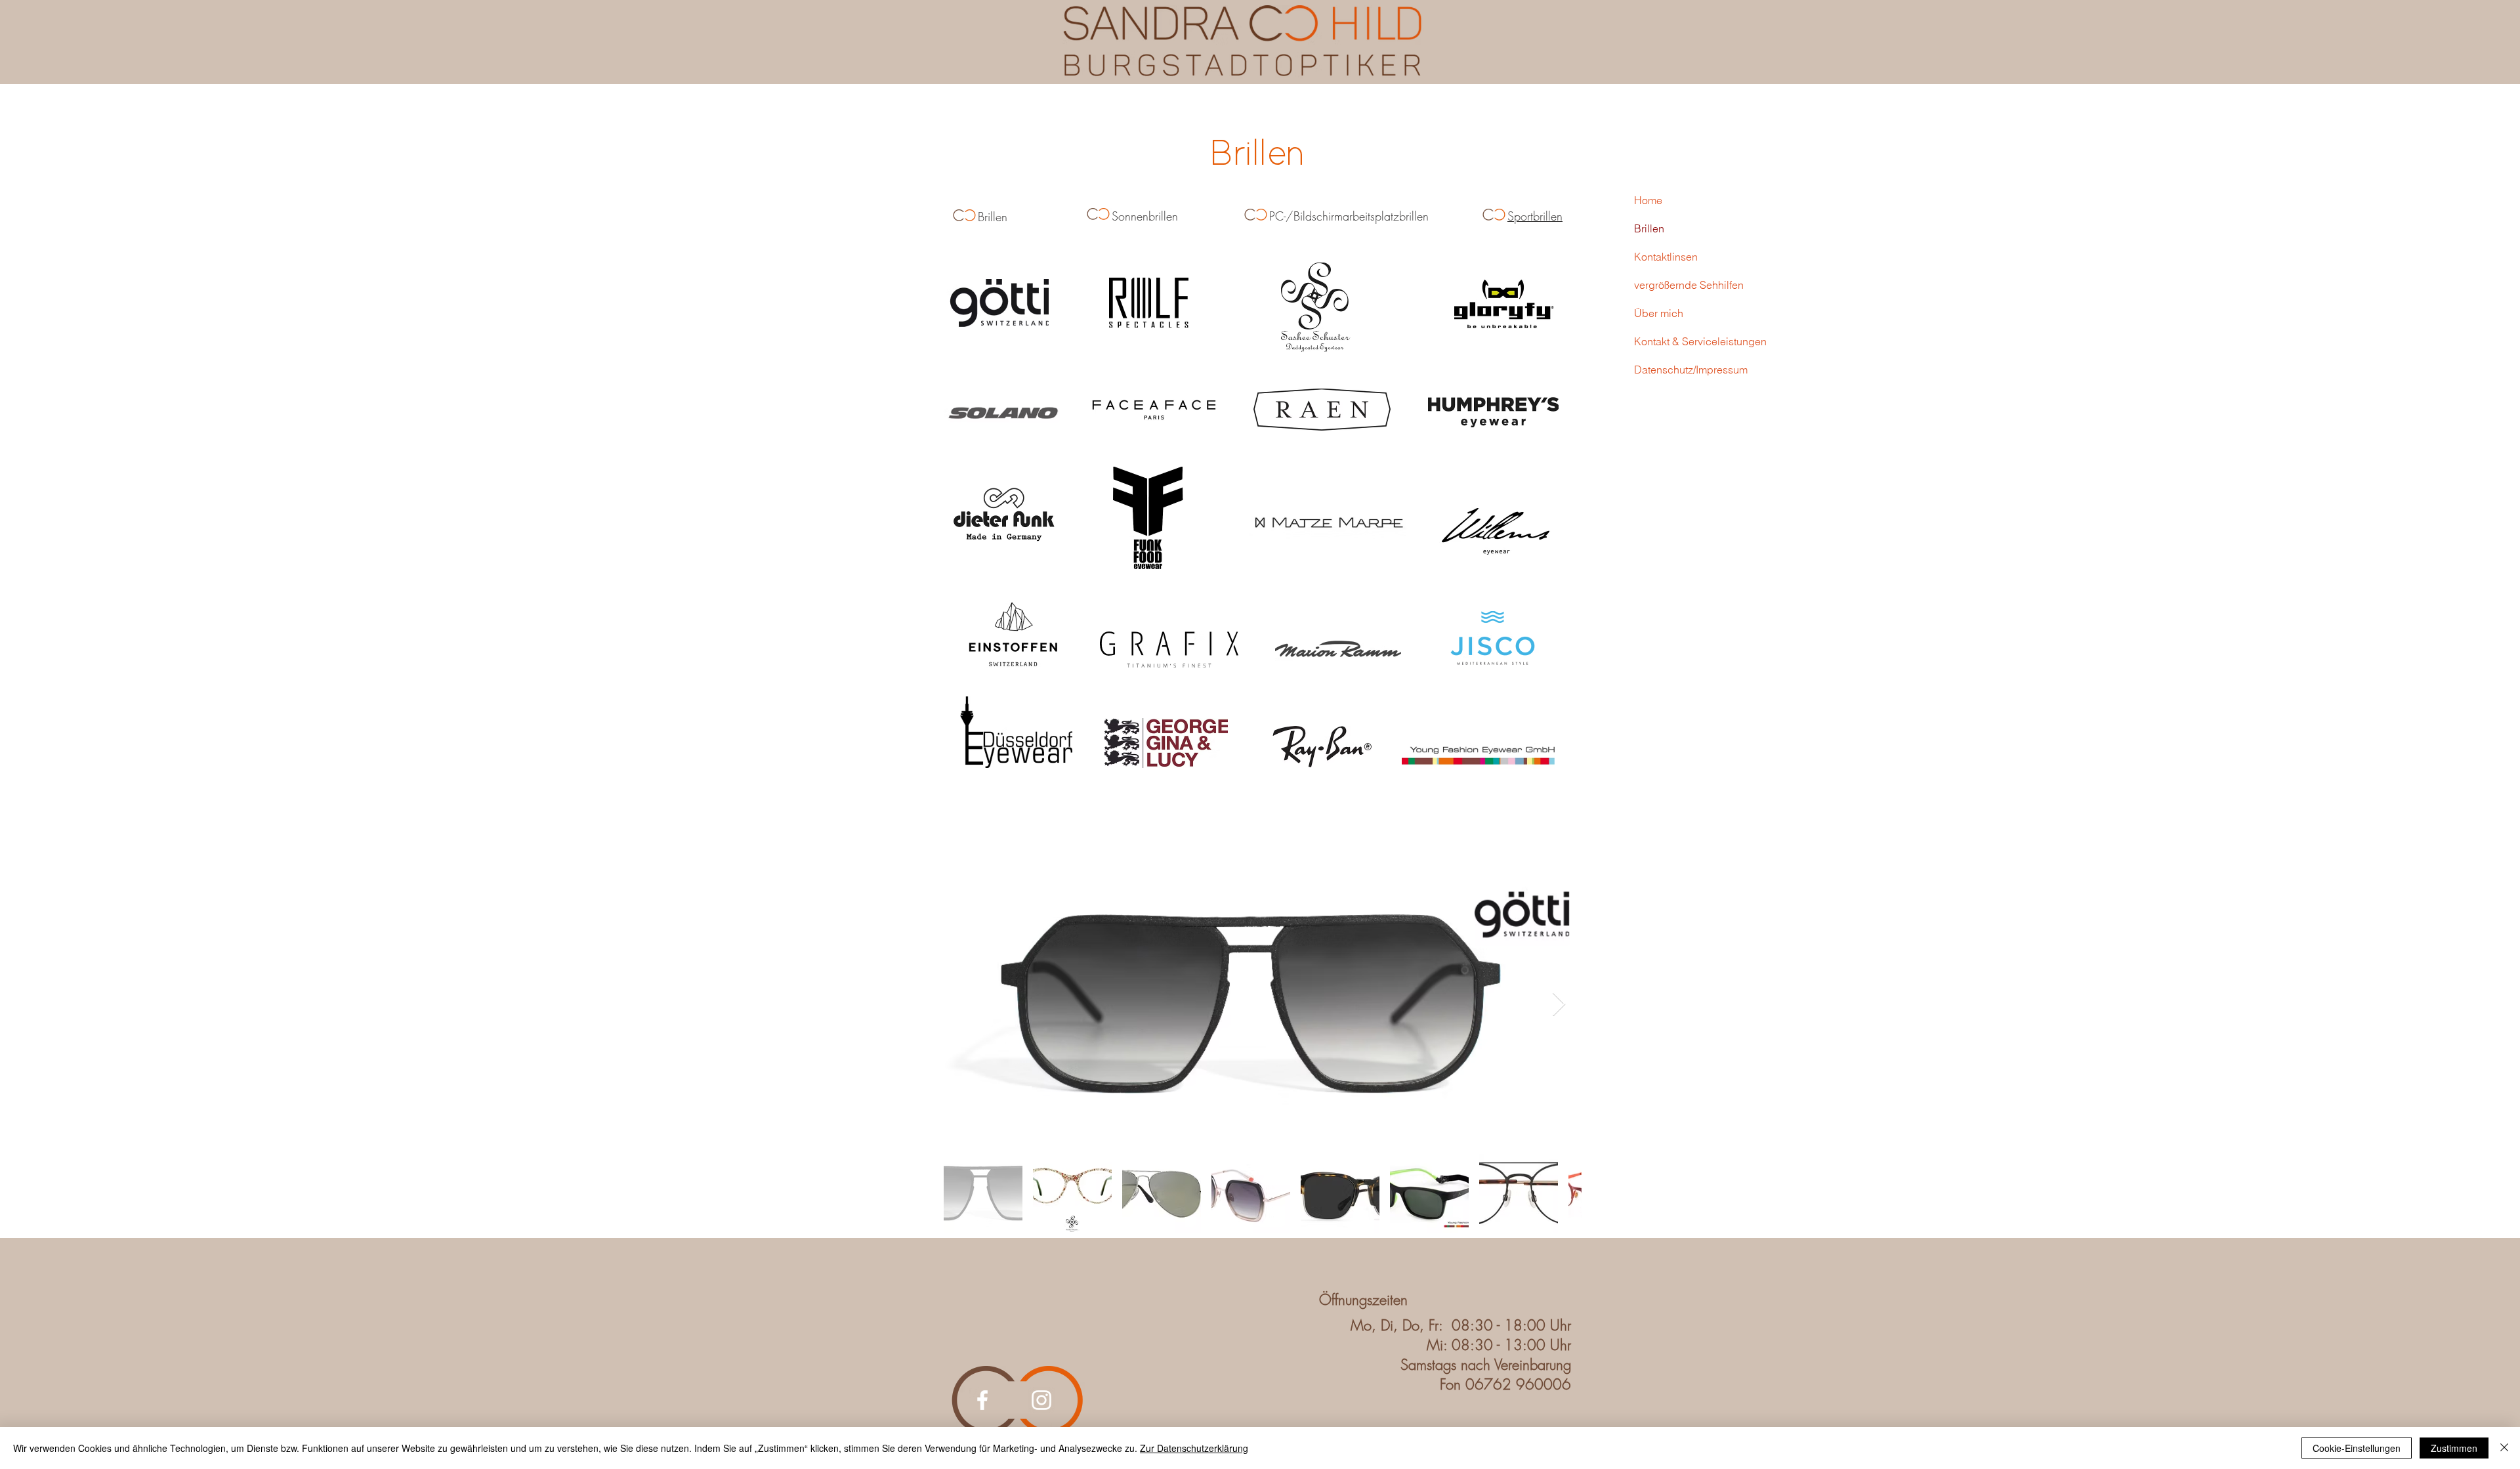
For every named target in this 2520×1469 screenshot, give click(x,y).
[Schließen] (2504, 1448)
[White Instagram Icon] (1041, 1400)
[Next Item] (1559, 1005)
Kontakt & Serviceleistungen (1700, 341)
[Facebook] (982, 1400)
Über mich (1659, 313)
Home (1648, 200)
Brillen (1649, 228)
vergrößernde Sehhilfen (1689, 285)
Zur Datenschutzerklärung (1194, 1448)
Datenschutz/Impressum (1691, 370)
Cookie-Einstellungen (2357, 1448)
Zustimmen (2454, 1448)
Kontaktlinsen (1666, 257)
